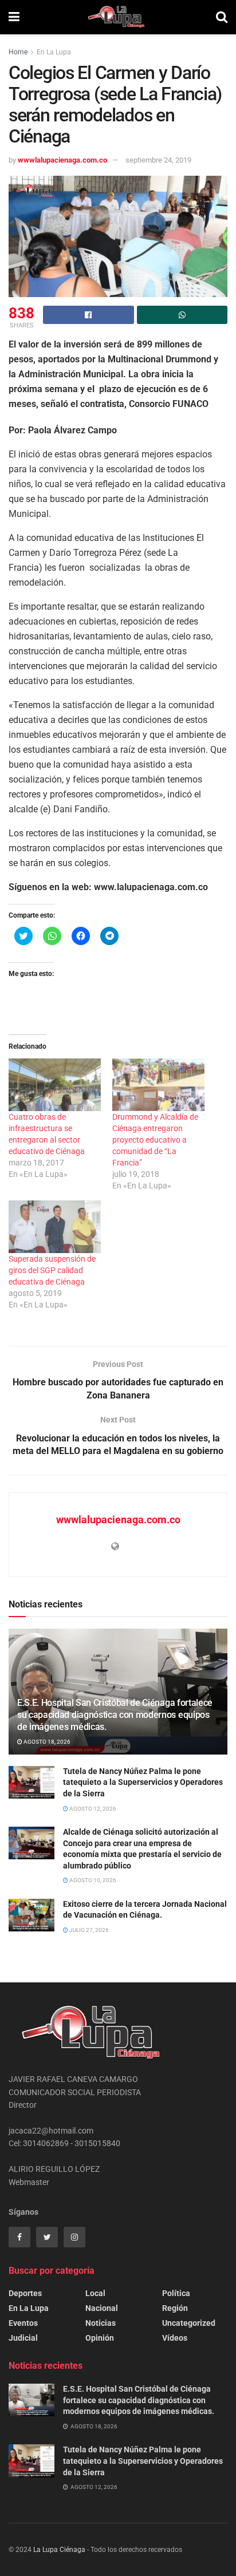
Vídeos (175, 2338)
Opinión (100, 2338)
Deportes (25, 2293)
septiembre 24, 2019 (158, 160)
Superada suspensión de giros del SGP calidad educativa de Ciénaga (52, 1270)
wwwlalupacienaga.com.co (62, 160)
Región (175, 2308)
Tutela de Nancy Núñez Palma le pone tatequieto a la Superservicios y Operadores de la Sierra (143, 1782)
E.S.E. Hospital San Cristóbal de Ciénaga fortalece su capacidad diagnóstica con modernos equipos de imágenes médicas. (115, 1715)
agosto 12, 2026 (92, 1809)
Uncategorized (189, 2323)
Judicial (23, 2338)
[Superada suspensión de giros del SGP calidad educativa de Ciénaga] (55, 1227)
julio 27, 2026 (88, 1930)
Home (18, 52)
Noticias (101, 2323)
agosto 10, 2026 (92, 1880)
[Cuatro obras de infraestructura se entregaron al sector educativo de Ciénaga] (55, 1085)
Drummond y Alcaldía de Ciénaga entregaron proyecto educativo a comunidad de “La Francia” (155, 1140)
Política (176, 2293)
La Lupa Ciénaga (59, 2550)
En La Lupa (54, 52)
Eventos (23, 2323)
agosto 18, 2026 (46, 1742)
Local (95, 2293)
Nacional (102, 2308)
